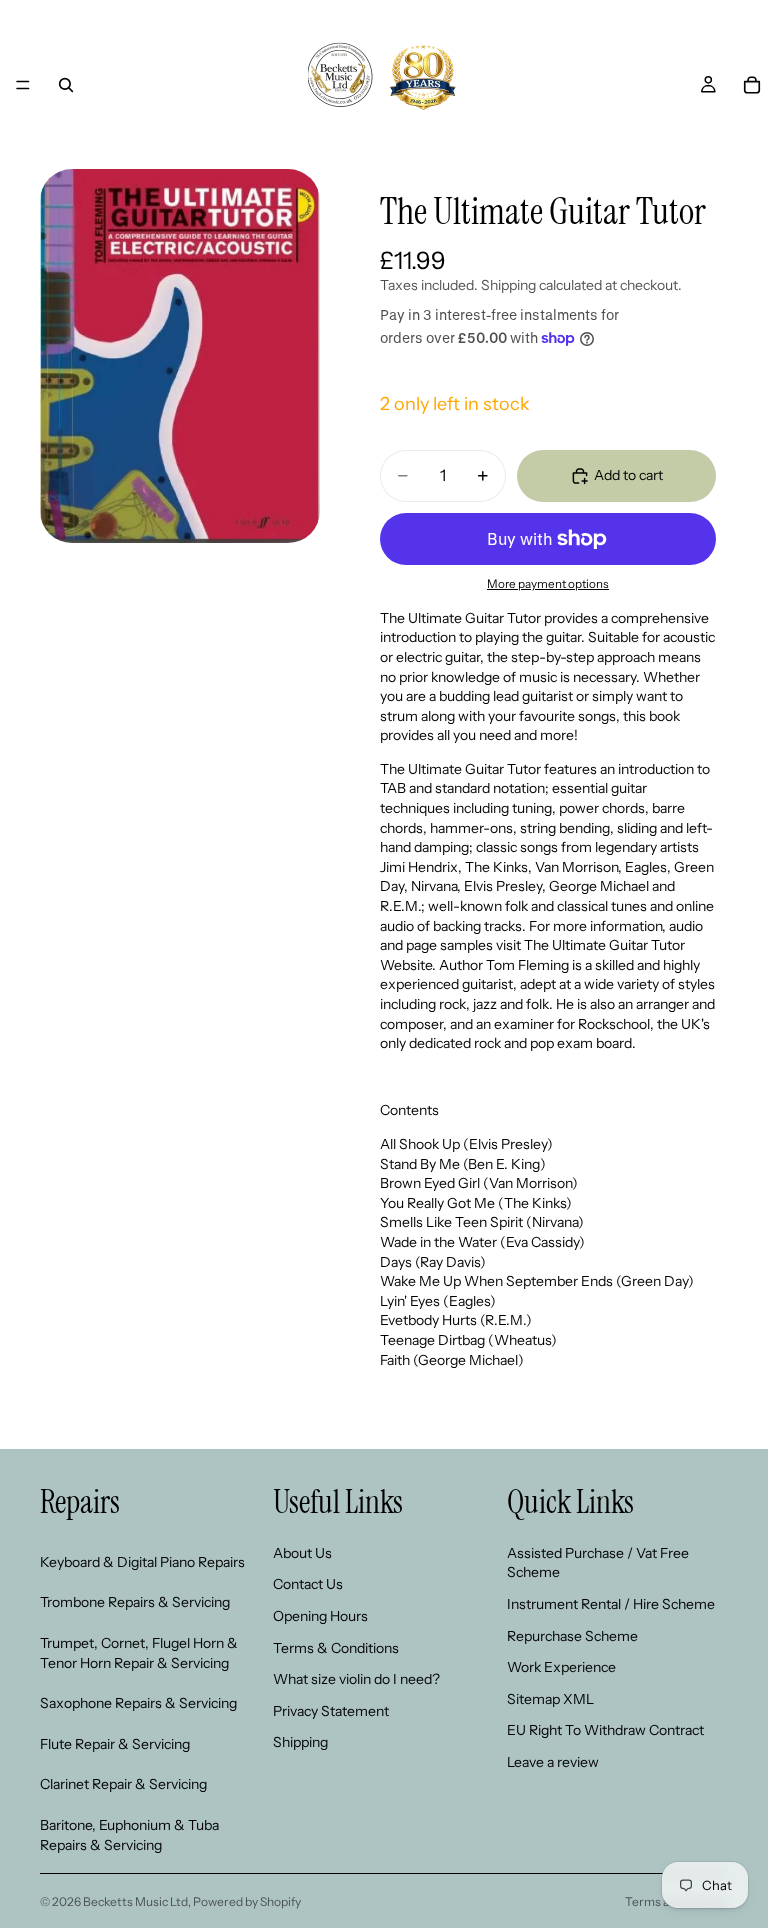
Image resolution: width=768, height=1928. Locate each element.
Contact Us (308, 1584)
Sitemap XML (550, 1698)
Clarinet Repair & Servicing (123, 1784)
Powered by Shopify (247, 1901)
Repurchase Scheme (572, 1635)
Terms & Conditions (336, 1647)
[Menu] (23, 85)
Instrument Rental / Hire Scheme (611, 1603)
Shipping (300, 1742)
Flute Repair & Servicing (115, 1743)
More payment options (548, 584)
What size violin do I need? (356, 1679)
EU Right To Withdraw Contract (605, 1730)
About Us (302, 1552)
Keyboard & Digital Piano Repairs (142, 1561)
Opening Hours (320, 1615)
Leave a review (553, 1761)
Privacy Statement (331, 1710)
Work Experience (561, 1667)
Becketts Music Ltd (135, 1901)
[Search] (66, 85)
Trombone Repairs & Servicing (135, 1602)
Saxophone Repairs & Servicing (138, 1703)
